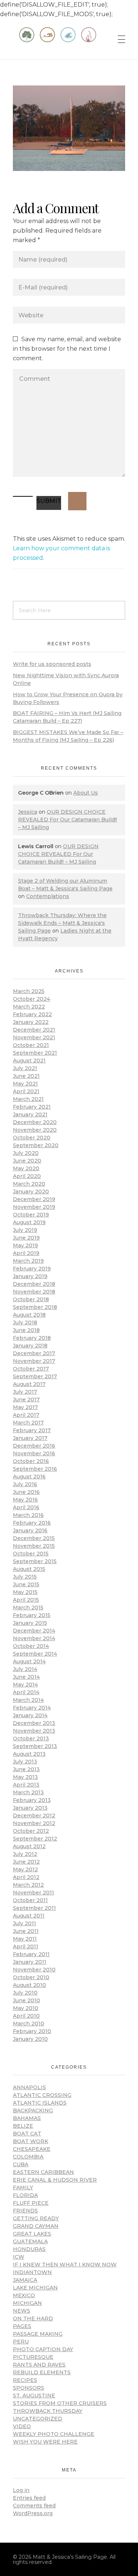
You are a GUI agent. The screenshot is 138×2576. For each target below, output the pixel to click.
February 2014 (32, 1708)
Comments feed (34, 2506)
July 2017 (25, 1392)
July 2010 (25, 1993)
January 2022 (31, 1022)
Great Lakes (32, 2234)
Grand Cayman (36, 2226)
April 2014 (26, 1692)
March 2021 (28, 1099)
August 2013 (29, 1754)
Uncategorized (38, 2419)
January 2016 (30, 1530)
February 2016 (32, 1523)
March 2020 (29, 1184)
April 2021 (26, 1091)
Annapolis (29, 2087)
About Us (86, 793)
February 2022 (32, 1014)
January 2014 (30, 1715)
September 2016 (35, 1469)
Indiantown (32, 2272)
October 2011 (30, 1900)
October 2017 (31, 1369)
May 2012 (25, 1869)
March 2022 (29, 1007)
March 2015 (28, 1608)
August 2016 (29, 1477)
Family (23, 2188)
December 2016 (34, 1446)
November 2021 (34, 1037)
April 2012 (26, 1877)
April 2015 (26, 1600)
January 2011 (30, 1962)
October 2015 (31, 1554)
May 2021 (25, 1084)
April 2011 (26, 1946)
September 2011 (34, 1908)
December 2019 (34, 1199)
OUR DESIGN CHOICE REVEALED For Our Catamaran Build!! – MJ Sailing (68, 820)
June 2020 (27, 1161)
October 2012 (31, 1831)
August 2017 (29, 1384)
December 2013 (34, 1723)
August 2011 (29, 1916)
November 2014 (34, 1638)
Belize (23, 2126)
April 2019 (26, 1253)
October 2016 (31, 1461)
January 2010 (30, 2039)
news (22, 2311)
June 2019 (26, 1238)
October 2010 (31, 1977)
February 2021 (32, 1107)
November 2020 (35, 1130)
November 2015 (34, 1546)
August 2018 (29, 1315)
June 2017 (26, 1400)
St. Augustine (34, 2396)
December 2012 (34, 1816)
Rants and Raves (39, 2365)
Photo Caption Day (43, 2349)
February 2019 (32, 1269)
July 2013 (25, 1762)
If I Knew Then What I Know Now (65, 2265)
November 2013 (34, 1731)
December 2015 (34, 1538)
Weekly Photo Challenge (54, 2434)
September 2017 (35, 1376)
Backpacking (33, 2110)
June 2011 (26, 1931)
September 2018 (35, 1307)
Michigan (27, 2303)
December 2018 (34, 1284)
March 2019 (28, 1261)
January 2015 (30, 1623)
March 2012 (28, 1885)
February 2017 (32, 1430)
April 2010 (26, 2016)
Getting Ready (36, 2218)
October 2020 (32, 1138)
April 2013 (26, 1785)
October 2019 (31, 1215)
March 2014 (28, 1700)
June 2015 (26, 1584)
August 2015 (29, 1569)
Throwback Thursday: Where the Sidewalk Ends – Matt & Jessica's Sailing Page (62, 923)
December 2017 (34, 1353)
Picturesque (33, 2357)
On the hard (33, 2318)
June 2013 (26, 1769)
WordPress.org (33, 2513)
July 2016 (25, 1484)
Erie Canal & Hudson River (55, 2180)
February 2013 (32, 1800)
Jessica (28, 812)
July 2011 (24, 1923)
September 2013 (35, 1746)
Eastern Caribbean (43, 2172)
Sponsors (29, 2388)
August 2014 (29, 1661)
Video (22, 2426)
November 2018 (34, 1292)
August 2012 (29, 1846)
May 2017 (25, 1407)
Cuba (21, 2164)
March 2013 (28, 1792)
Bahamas (27, 2118)
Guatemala (30, 2241)
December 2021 (34, 1030)
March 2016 (28, 1515)
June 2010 (26, 2000)
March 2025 (29, 991)
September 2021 (35, 1053)
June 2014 (26, 1677)
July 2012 (25, 1854)
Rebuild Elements (42, 2372)
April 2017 (26, 1415)
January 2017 (30, 1438)
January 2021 (30, 1114)
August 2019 (29, 1222)
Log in (21, 2490)
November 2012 (34, 1823)
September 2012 (35, 1839)
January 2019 (30, 1276)
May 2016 (25, 1500)
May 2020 (26, 1168)
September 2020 (36, 1145)
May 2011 (25, 1939)
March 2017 (28, 1423)
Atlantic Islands (40, 2103)
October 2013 (31, 1738)
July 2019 (25, 1230)
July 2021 (25, 1068)
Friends (25, 2211)
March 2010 (29, 2024)
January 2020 (31, 1192)
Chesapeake (32, 2149)
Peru (21, 2342)
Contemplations (48, 896)
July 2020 (26, 1153)
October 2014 (31, 1646)
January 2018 (30, 1346)
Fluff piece (31, 2203)
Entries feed (29, 2498)
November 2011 (33, 1893)
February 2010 (32, 2031)
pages (22, 2326)
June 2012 (26, 1862)
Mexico (24, 2295)
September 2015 (35, 1561)
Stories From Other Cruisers (60, 2403)
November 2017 (34, 1361)
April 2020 (27, 1176)
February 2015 (32, 1615)
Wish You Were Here (45, 2442)
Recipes (25, 2380)
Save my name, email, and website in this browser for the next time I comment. (67, 349)
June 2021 (26, 1076)
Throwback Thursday (48, 2411)
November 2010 (34, 1970)
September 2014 (35, 1654)
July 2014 (25, 1669)
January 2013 (30, 1808)
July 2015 (25, 1577)
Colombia (28, 2157)
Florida (25, 2195)
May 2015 (25, 1592)
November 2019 (34, 1207)
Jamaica (25, 2280)
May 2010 (26, 2008)
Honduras (29, 2249)
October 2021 (31, 1045)
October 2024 (31, 999)
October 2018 (31, 1299)
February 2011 (31, 1954)
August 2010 (29, 1985)
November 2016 (34, 1453)
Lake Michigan (35, 2288)
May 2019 (25, 1245)
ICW (19, 2257)
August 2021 (29, 1061)
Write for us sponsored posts (52, 664)
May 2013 (25, 1777)
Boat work (31, 2141)
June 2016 (26, 1492)
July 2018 (25, 1322)
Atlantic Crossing (42, 2095)
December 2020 (35, 1122)
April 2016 (26, 1507)
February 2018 (32, 1338)
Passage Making (38, 2334)
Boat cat (27, 2134)
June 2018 (26, 1330)
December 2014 (34, 1631)
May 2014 (25, 1685)
